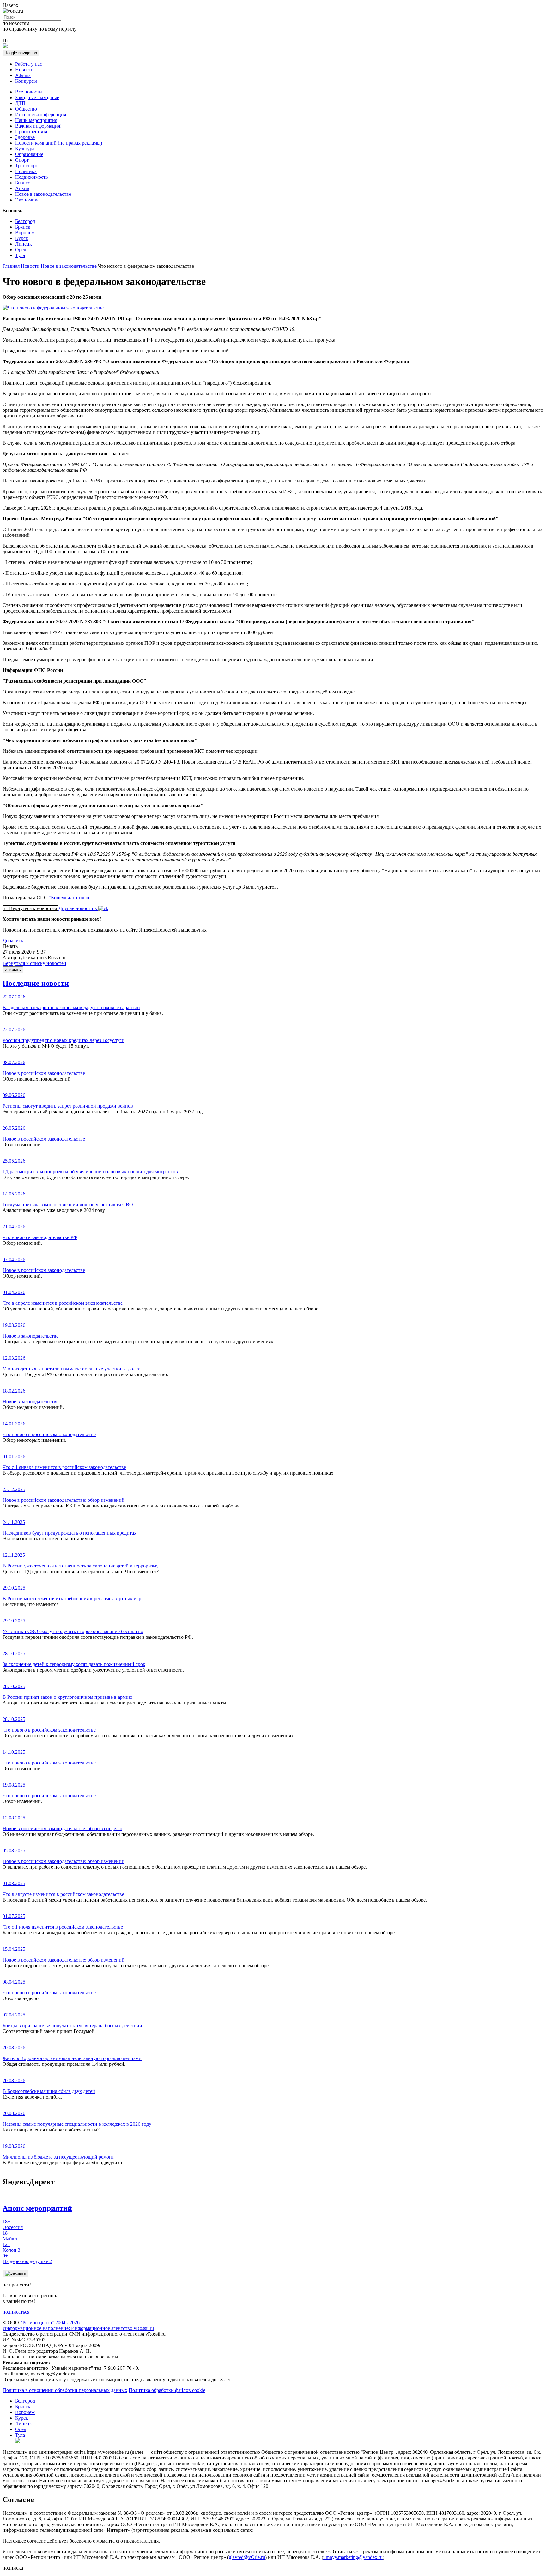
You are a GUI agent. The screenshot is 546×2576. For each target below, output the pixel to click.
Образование (29, 154)
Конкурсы (26, 81)
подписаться (16, 2312)
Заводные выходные (37, 97)
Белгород (25, 221)
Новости (24, 70)
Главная (11, 266)
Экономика (27, 200)
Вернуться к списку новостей (34, 963)
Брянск (23, 227)
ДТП (20, 103)
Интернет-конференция (41, 114)
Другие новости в (78, 908)
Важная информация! (38, 126)
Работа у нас (29, 64)
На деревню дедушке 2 (27, 2258)
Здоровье (25, 137)
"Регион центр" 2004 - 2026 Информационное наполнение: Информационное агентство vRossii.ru (78, 2325)
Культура (25, 149)
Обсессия (13, 2224)
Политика (26, 171)
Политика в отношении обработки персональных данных (65, 2390)
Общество (26, 109)
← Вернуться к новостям (30, 908)
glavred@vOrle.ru (247, 2557)
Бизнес (23, 183)
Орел (21, 250)
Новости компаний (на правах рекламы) (59, 143)
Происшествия (31, 132)
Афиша (23, 75)
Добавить (13, 941)
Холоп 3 (11, 2247)
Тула (20, 255)
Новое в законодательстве (43, 194)
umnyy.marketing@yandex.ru (353, 2557)
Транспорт (27, 166)
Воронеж (25, 233)
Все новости (29, 92)
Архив (22, 188)
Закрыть (13, 970)
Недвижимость (31, 177)
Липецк (24, 244)
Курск (22, 238)
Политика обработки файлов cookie (167, 2390)
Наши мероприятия (36, 120)
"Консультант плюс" (71, 898)
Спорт (22, 160)
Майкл (10, 2236)
